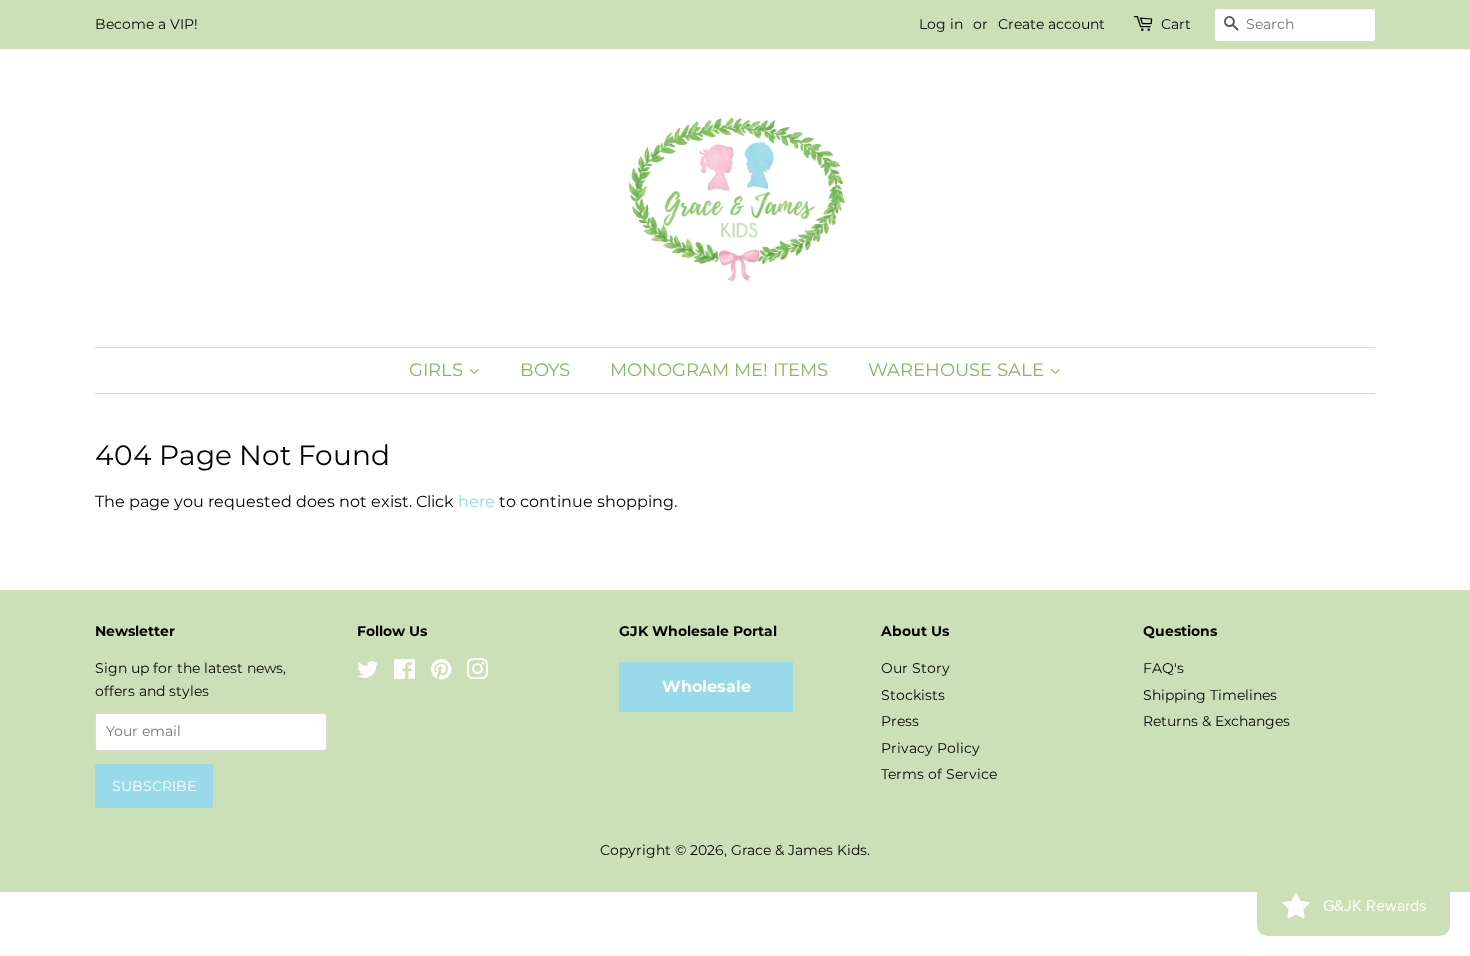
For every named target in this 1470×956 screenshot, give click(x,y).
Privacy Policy (930, 748)
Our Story (915, 668)
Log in (941, 24)
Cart (1176, 24)
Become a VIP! (146, 24)
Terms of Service (939, 774)
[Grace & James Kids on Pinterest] (441, 673)
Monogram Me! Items (719, 370)
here (476, 501)
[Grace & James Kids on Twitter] (368, 673)
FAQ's (1163, 668)
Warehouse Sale (958, 370)
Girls (438, 370)
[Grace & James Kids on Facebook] (404, 673)
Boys (545, 370)
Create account (1051, 24)
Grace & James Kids (799, 850)
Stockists (913, 695)
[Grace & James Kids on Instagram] (477, 673)
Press (900, 721)
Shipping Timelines (1210, 695)
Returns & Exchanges (1216, 721)
